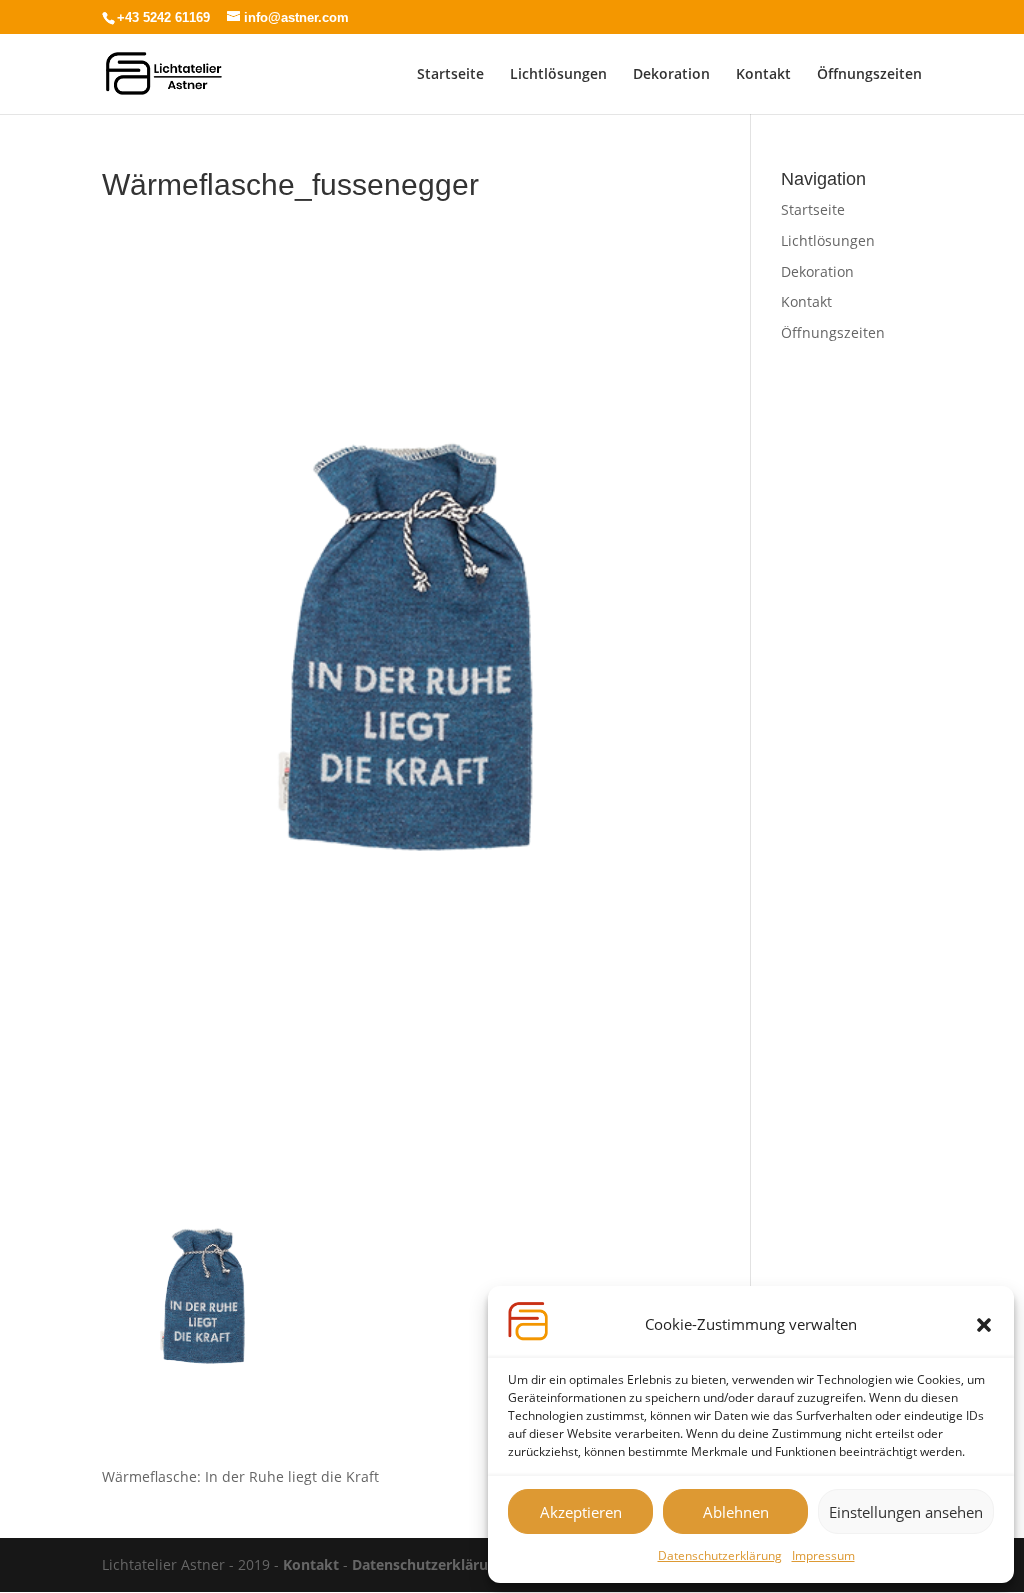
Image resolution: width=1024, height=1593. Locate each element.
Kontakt (763, 75)
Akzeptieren (581, 1512)
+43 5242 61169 (163, 17)
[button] (984, 1325)
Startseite (450, 75)
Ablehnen (736, 1512)
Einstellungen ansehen (906, 1512)
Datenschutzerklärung (720, 1555)
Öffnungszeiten (869, 75)
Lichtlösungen (558, 75)
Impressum (823, 1555)
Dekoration (671, 75)
